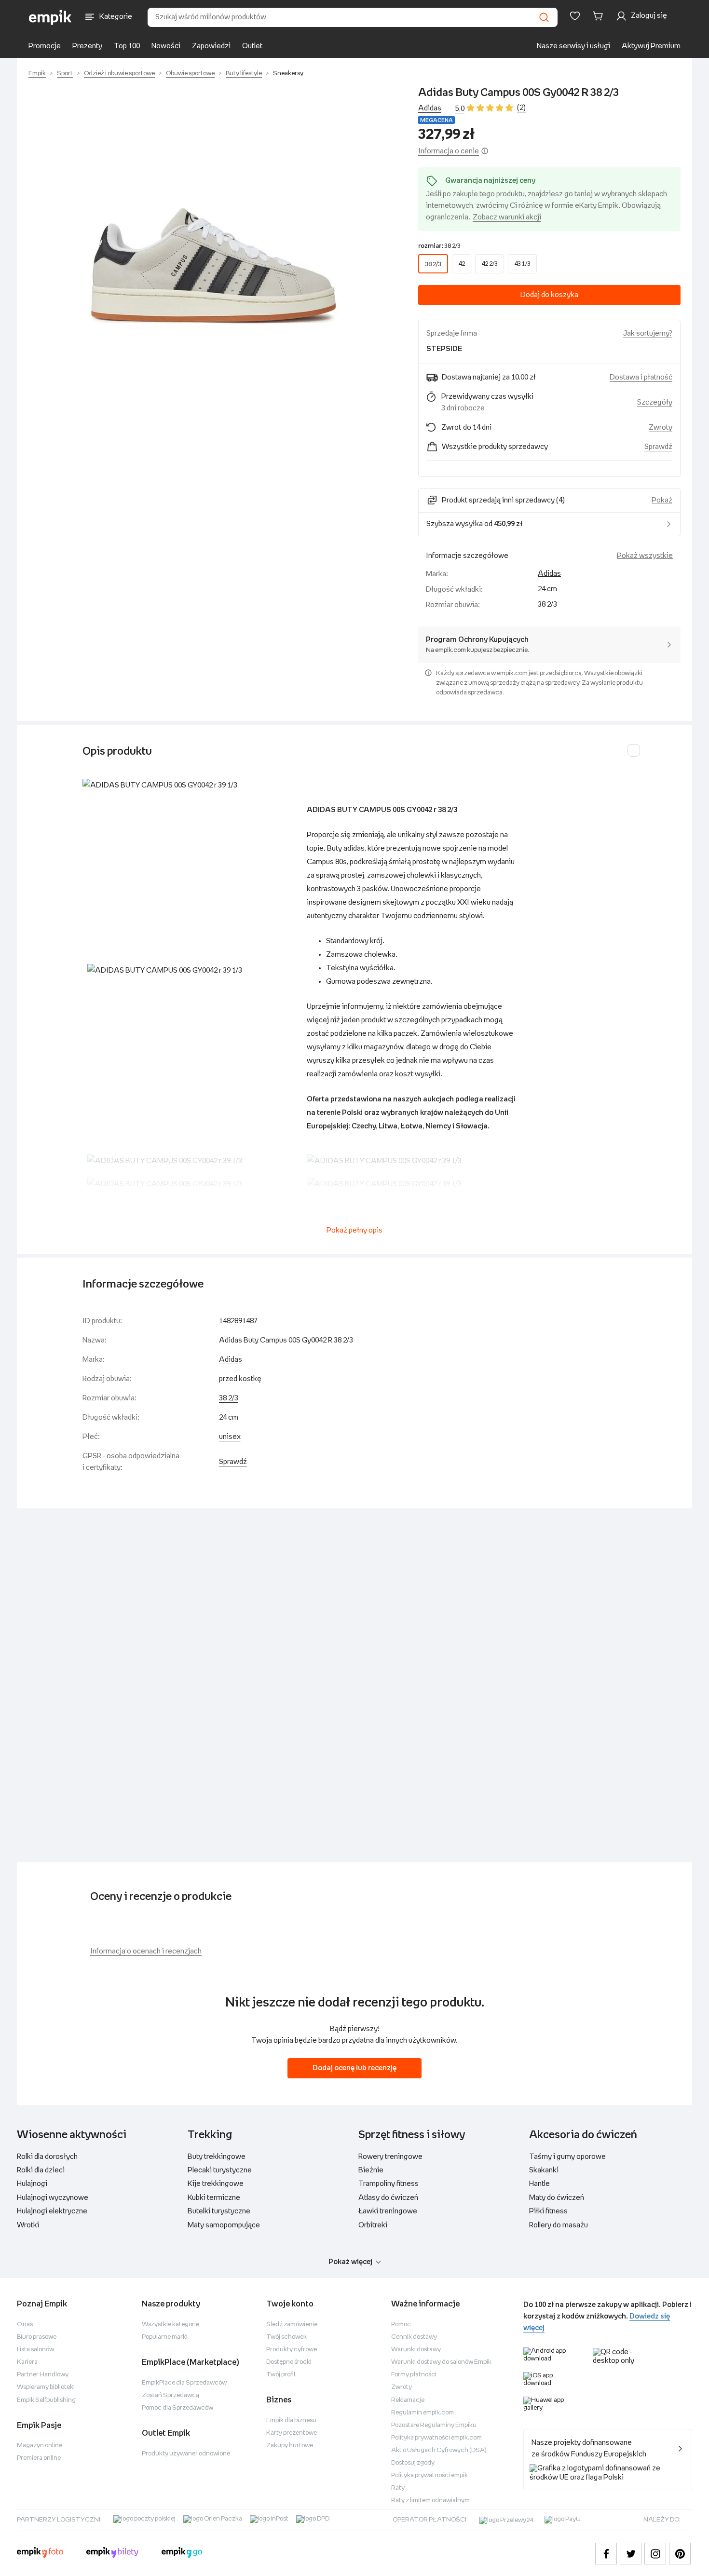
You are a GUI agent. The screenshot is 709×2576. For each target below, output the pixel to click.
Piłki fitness (548, 2211)
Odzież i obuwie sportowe (119, 74)
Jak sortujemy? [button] (648, 333)
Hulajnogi (32, 2184)
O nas (25, 2325)
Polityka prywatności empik (429, 2475)
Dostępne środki (289, 2362)
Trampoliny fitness (389, 2184)
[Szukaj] (544, 17)
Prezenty (87, 46)
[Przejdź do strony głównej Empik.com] (50, 17)
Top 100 (127, 46)
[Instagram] (655, 2554)
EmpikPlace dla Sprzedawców (184, 2383)
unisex (230, 1437)
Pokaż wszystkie (645, 556)
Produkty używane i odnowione (186, 2454)
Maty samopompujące (224, 2225)
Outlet (252, 46)
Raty (398, 2488)
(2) (521, 108)
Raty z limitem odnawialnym (430, 2501)
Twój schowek (286, 2337)
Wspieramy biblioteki (46, 2387)
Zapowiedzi (211, 46)
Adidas (430, 108)
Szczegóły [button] (655, 402)
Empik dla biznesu (291, 2420)
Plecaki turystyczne (220, 2170)
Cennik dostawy (414, 2337)
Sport (65, 74)
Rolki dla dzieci (41, 2170)
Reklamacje (408, 2400)
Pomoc (401, 2325)
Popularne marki (165, 2337)
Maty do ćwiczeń (557, 2198)
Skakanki (544, 2170)
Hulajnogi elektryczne (52, 2211)
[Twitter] (631, 2554)
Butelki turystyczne (219, 2211)
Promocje (45, 46)
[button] (214, 217)
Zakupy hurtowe (290, 2446)
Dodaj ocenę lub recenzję (354, 2068)
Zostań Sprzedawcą (170, 2395)
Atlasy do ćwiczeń (388, 2198)
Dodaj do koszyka (549, 295)
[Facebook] (606, 2554)
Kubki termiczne (214, 2198)
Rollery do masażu (559, 2225)
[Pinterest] (680, 2554)
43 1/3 (522, 264)
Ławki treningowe (388, 2211)
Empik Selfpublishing (46, 2400)
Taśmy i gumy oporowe (567, 2157)
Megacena (436, 120)
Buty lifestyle (244, 74)
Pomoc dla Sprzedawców (177, 2408)
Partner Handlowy (43, 2375)
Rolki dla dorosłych (47, 2157)
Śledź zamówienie (292, 2325)
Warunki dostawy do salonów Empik (441, 2362)
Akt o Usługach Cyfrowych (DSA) (439, 2450)
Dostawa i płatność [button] (641, 377)
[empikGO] (182, 2554)
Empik (37, 74)
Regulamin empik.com (423, 2413)
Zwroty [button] (661, 427)
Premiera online (39, 2458)
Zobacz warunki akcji (507, 217)
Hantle (539, 2184)
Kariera (27, 2362)
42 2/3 (490, 264)
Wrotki (28, 2225)
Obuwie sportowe (190, 74)
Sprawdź (658, 447)
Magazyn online (40, 2446)
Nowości (166, 46)
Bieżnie (371, 2170)
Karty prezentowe (292, 2433)
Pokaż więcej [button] (350, 2262)
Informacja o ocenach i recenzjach (146, 1951)
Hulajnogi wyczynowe (53, 2198)
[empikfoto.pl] (40, 2554)
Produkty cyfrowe (292, 2350)
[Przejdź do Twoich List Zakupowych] (575, 16)
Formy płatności (414, 2375)
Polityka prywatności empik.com (436, 2438)
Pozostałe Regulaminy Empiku (434, 2425)
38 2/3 (433, 264)
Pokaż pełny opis (354, 1230)
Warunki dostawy (416, 2350)
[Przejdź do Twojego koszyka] (600, 16)
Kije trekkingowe (216, 2184)
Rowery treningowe (390, 2157)
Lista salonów (35, 2350)
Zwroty (402, 2387)
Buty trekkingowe (217, 2157)
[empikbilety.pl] (113, 2554)
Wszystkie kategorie (170, 2325)
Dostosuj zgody (413, 2463)
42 (462, 264)
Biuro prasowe (37, 2337)
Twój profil (281, 2375)
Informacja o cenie (449, 151)
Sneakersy (288, 74)
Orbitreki (373, 2225)
